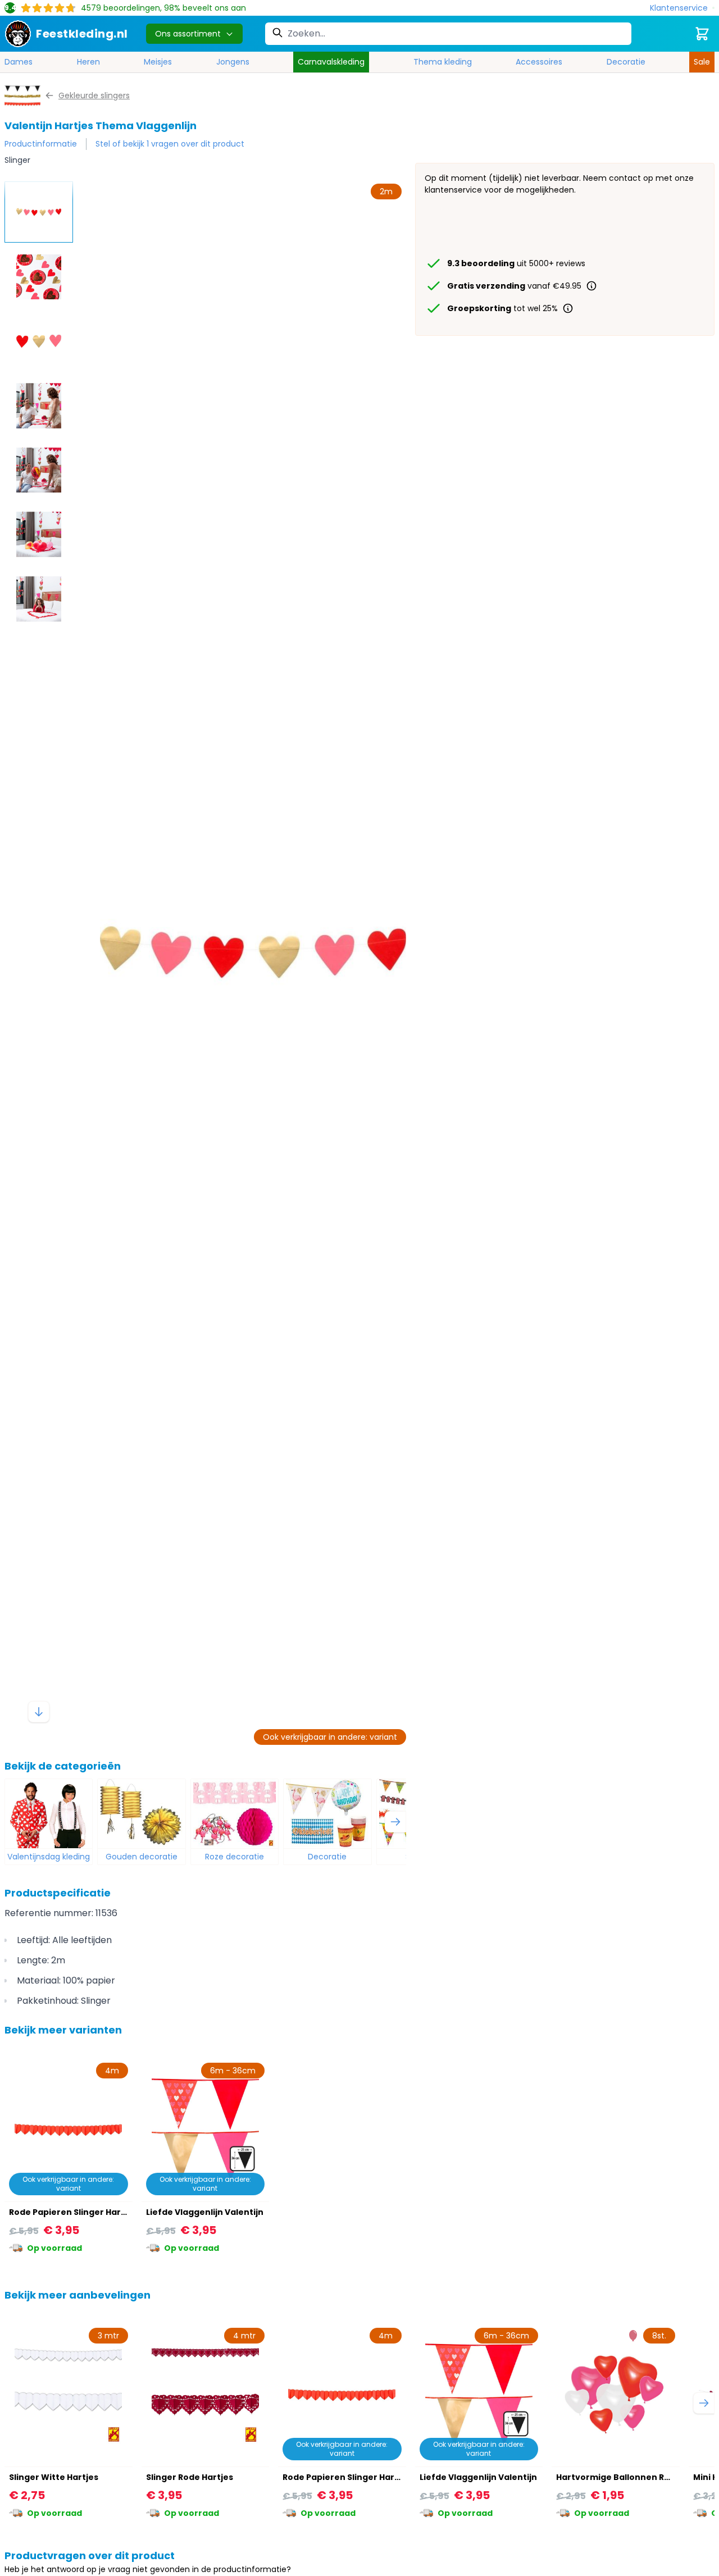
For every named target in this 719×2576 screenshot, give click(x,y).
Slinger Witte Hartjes (54, 2477)
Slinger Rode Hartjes (190, 2477)
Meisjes (158, 62)
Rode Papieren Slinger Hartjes (73, 2212)
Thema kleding (443, 62)
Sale (702, 62)
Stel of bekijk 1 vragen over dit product (170, 144)
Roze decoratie (235, 1857)
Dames (19, 62)
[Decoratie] (327, 1814)
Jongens (233, 62)
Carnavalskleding (331, 62)
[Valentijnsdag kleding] (49, 1814)
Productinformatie (41, 144)
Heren (88, 62)
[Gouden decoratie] (141, 1814)
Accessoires (539, 62)
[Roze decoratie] (235, 1814)
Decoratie (626, 62)
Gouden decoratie (142, 1857)
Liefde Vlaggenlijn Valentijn (205, 2212)
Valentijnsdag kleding (49, 1857)
